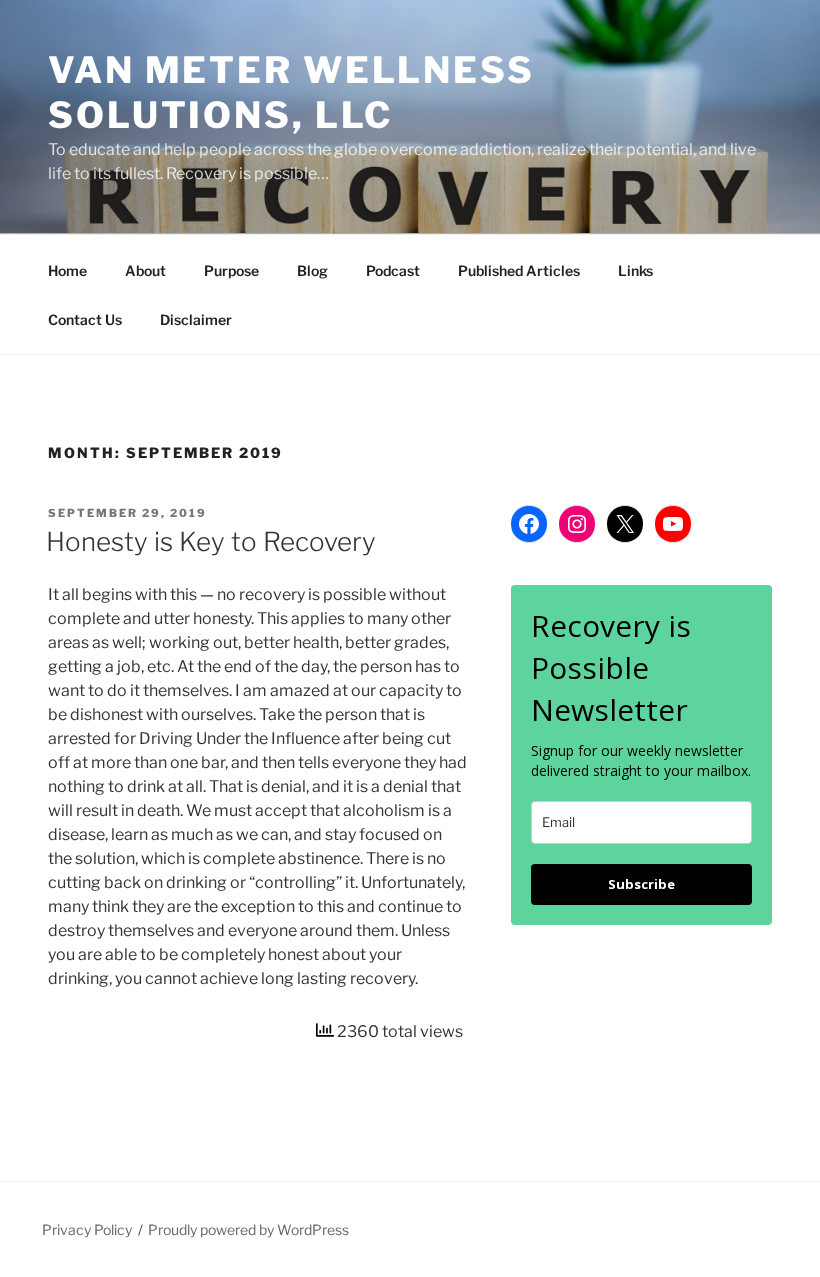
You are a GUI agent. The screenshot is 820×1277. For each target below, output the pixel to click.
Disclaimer (196, 319)
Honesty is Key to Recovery (211, 541)
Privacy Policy (87, 1229)
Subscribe (641, 884)
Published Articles (519, 270)
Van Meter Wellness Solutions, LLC (291, 92)
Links (635, 270)
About (145, 270)
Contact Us (85, 319)
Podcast (393, 270)
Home (67, 270)
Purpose (231, 270)
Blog (312, 270)
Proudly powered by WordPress (248, 1229)
